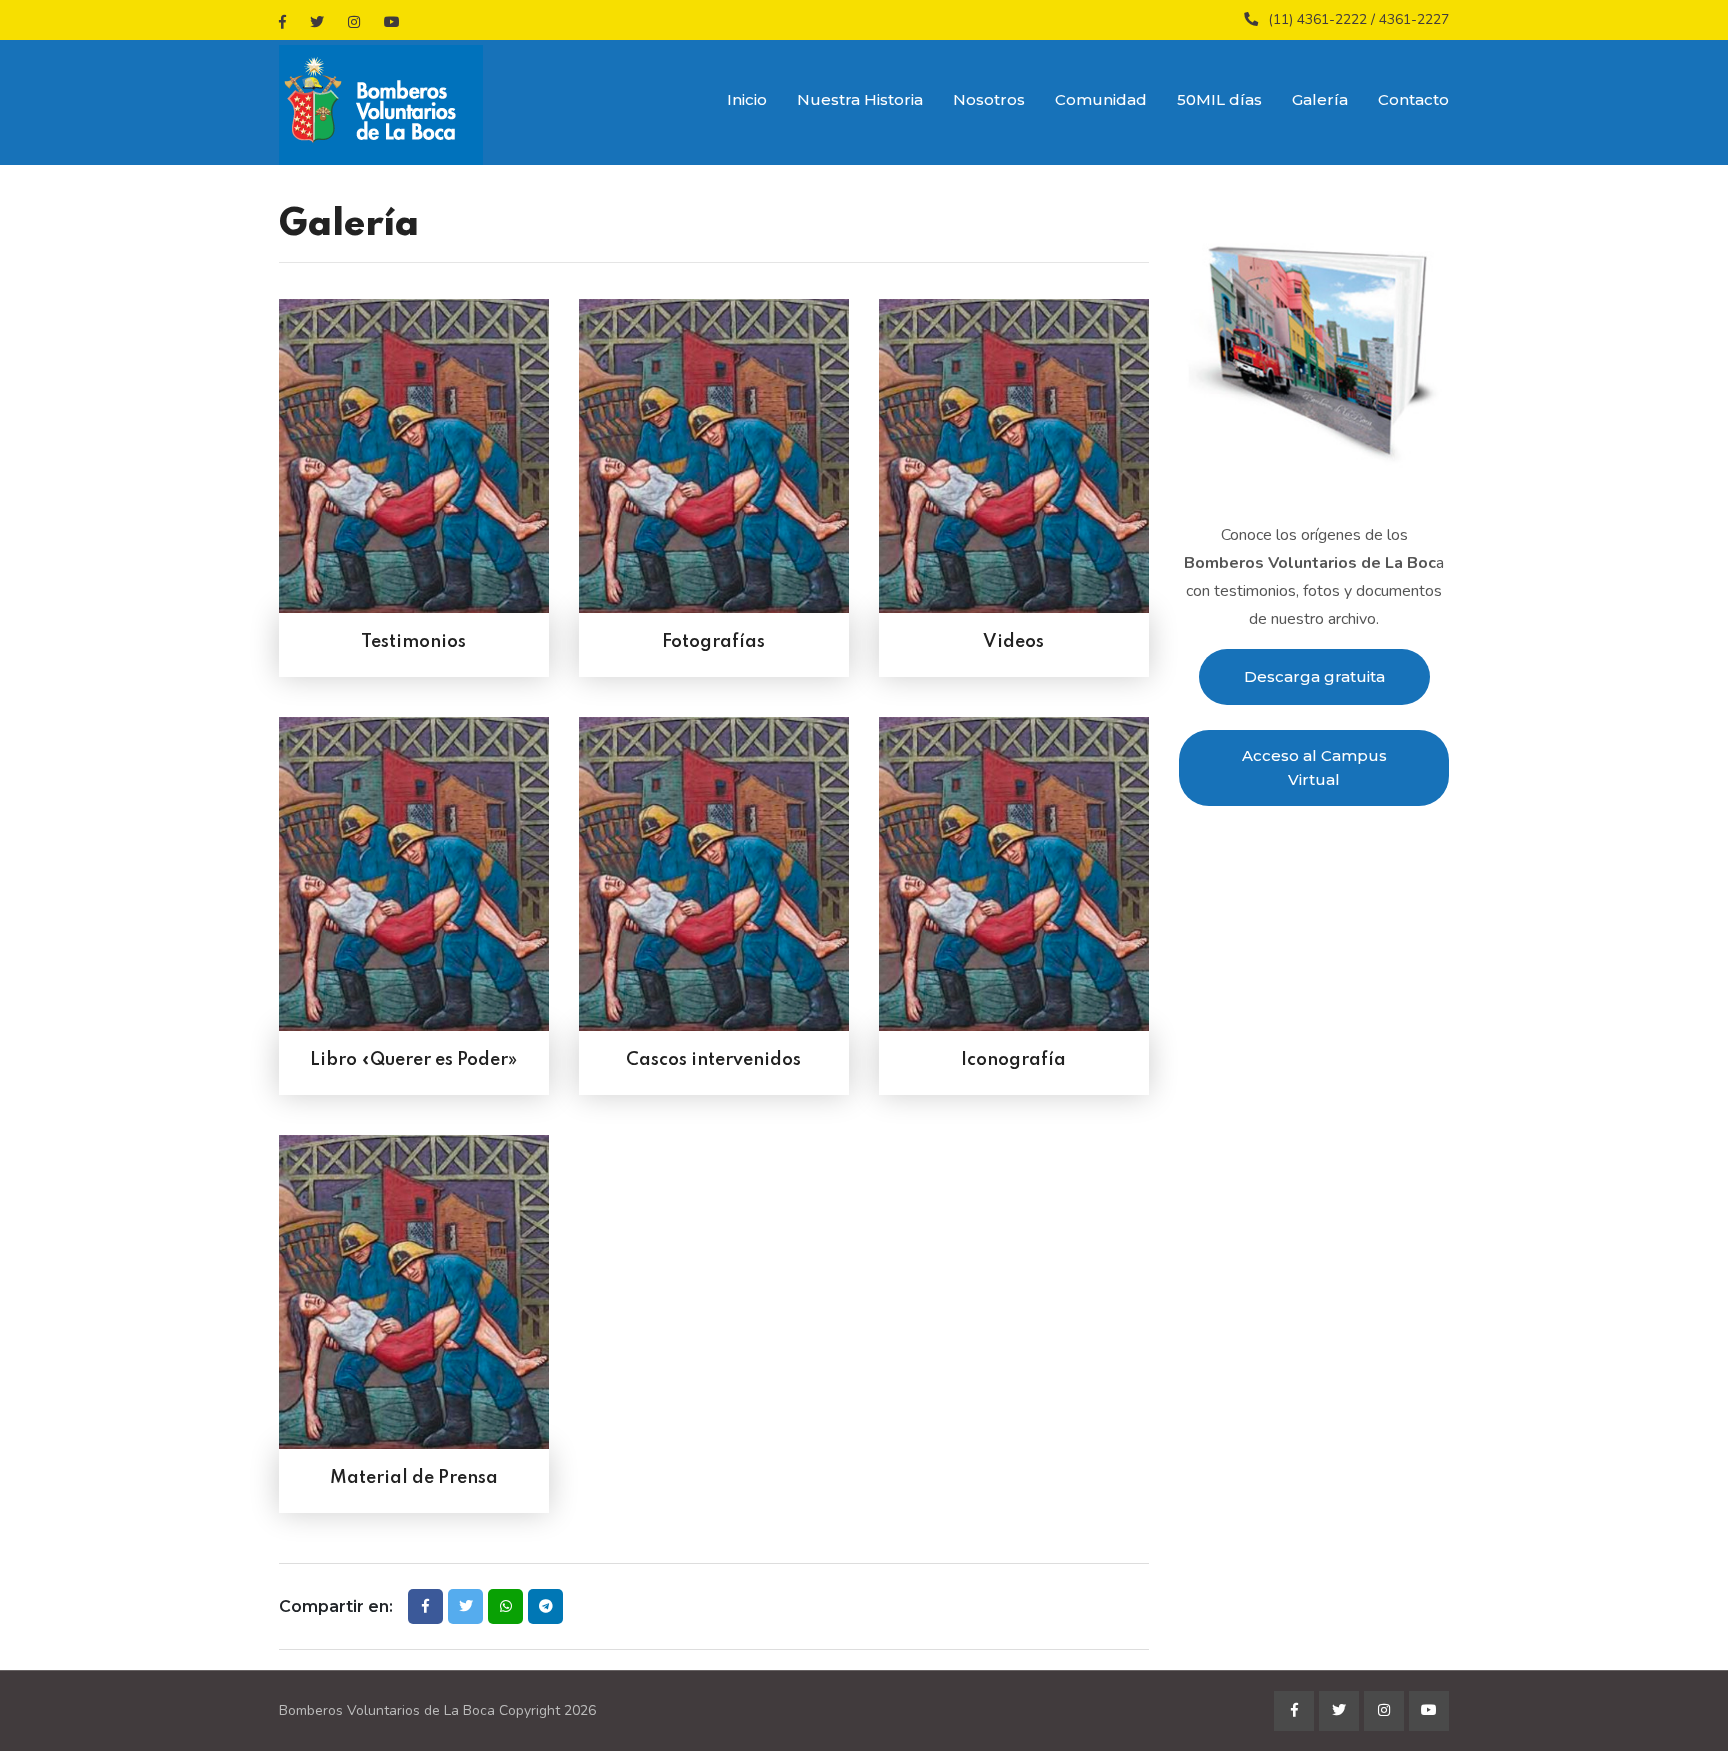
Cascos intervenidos (713, 1060)
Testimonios (413, 642)
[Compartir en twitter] (465, 1606)
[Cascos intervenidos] (714, 882)
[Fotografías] (714, 464)
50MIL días (1219, 99)
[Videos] (1014, 464)
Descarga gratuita (1314, 676)
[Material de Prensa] (414, 1300)
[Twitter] (317, 22)
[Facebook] (282, 22)
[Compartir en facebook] (425, 1606)
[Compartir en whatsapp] (505, 1606)
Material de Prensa (414, 1478)
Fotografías (713, 642)
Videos (1013, 642)
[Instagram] (354, 22)
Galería (1320, 99)
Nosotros (989, 99)
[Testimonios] (414, 464)
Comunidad (1101, 99)
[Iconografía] (1014, 882)
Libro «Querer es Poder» (413, 1060)
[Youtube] (392, 22)
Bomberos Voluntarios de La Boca (387, 1710)
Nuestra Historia (860, 99)
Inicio (747, 99)
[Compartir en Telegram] (545, 1606)
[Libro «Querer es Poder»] (414, 882)
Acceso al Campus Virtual (1314, 767)
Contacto (1413, 99)
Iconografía (1013, 1060)
